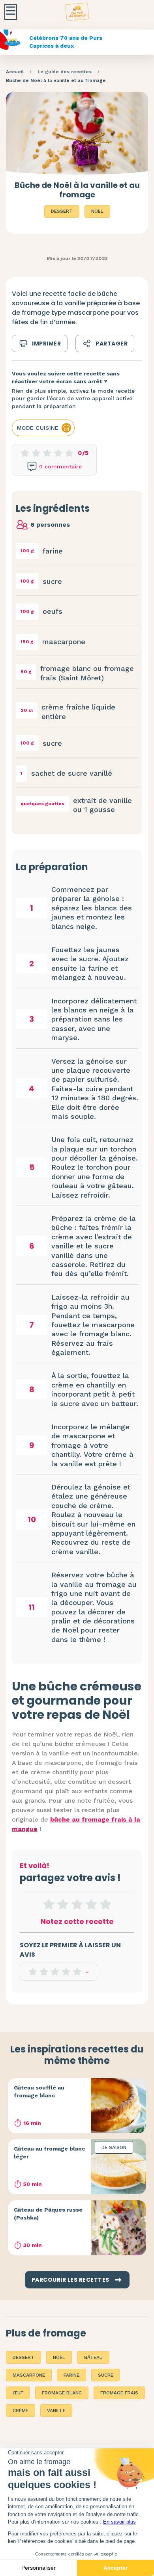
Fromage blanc (62, 2393)
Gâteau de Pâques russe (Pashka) (48, 2214)
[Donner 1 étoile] (49, 1904)
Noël (97, 211)
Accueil (15, 72)
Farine (71, 2375)
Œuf (18, 2393)
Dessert (62, 211)
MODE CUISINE (38, 428)
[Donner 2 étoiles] (63, 1904)
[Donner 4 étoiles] (91, 1904)
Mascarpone (29, 2375)
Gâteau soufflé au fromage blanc (39, 2091)
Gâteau (93, 2357)
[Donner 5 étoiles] (105, 1904)
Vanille (56, 2411)
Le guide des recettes (65, 72)
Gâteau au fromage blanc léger (49, 2153)
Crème (21, 2411)
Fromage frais (119, 2393)
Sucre (106, 2375)
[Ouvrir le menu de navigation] (11, 12)
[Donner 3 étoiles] (77, 1904)
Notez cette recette (77, 1921)
